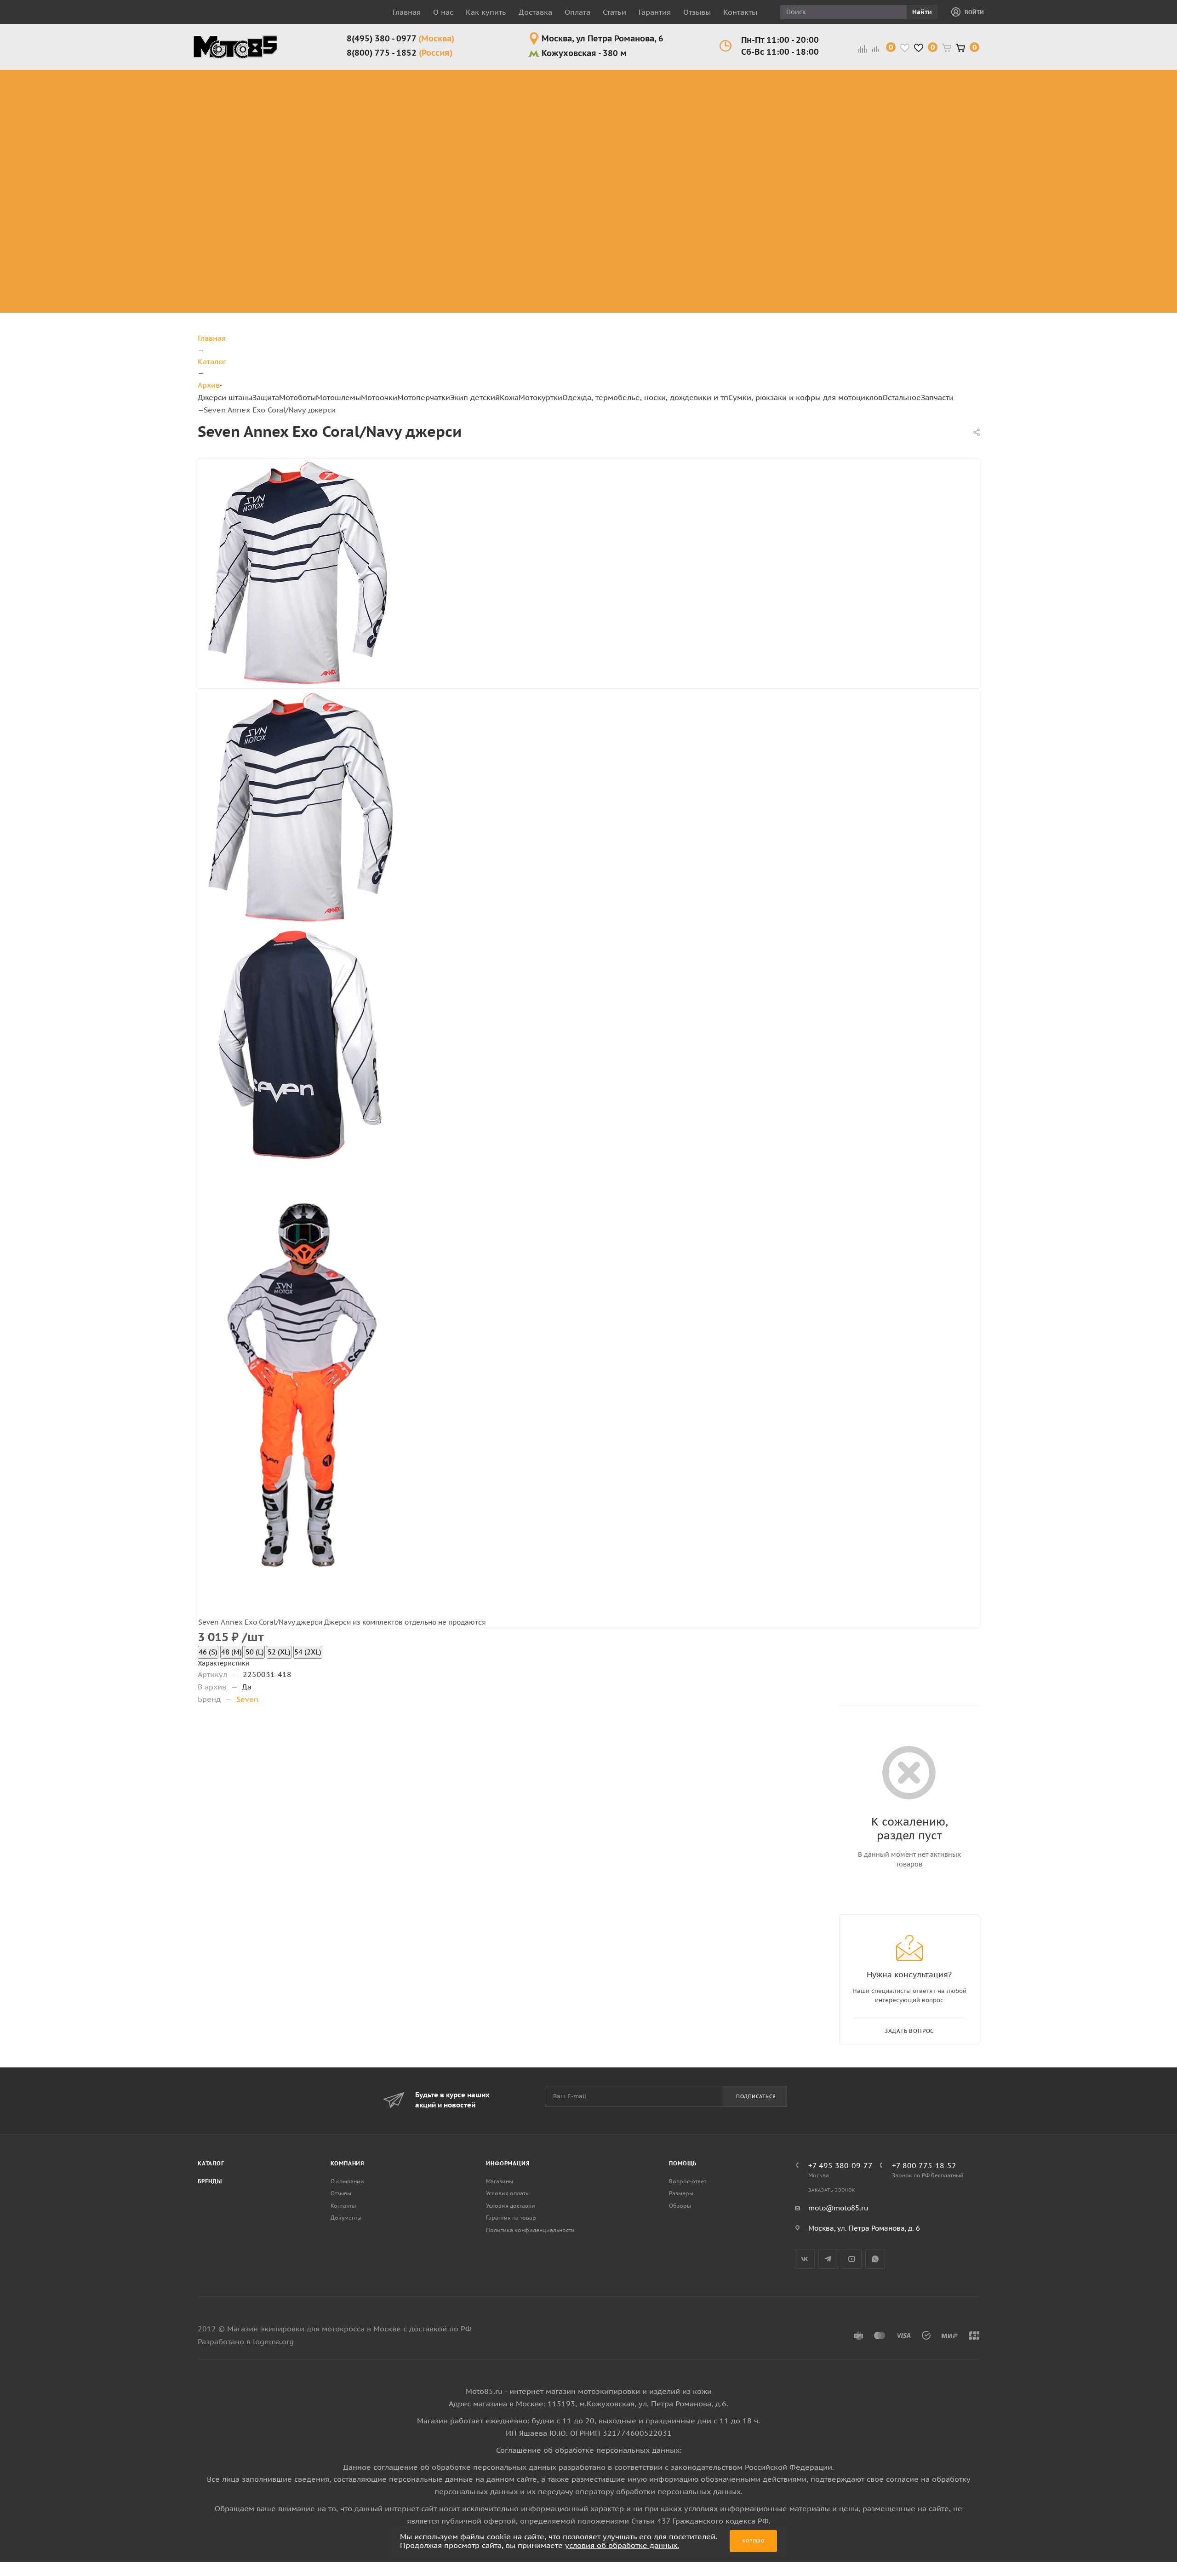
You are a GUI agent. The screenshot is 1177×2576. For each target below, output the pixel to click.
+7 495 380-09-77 (840, 2165)
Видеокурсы (995, 163)
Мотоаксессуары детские (671, 301)
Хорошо (753, 2541)
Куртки (734, 86)
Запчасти (937, 397)
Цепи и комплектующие (1071, 257)
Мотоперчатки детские (665, 279)
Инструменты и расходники (1069, 80)
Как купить (486, 12)
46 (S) (208, 1652)
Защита (266, 397)
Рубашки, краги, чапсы (738, 152)
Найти (922, 12)
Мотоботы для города (367, 102)
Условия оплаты (508, 2193)
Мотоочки (379, 397)
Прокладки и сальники (1064, 146)
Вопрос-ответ (688, 2181)
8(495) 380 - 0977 (400, 38)
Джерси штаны (225, 397)
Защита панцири (289, 75)
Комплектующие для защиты (289, 180)
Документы (346, 2218)
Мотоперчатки (424, 397)
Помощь (683, 2163)
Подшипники (1064, 273)
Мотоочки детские (656, 191)
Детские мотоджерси (662, 235)
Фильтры (1055, 240)
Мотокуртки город (795, 113)
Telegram (828, 2259)
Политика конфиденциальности (530, 2230)
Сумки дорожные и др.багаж (937, 119)
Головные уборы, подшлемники (875, 113)
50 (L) (255, 1652)
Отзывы (697, 12)
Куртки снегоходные (799, 135)
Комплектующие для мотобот (372, 124)
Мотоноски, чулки (863, 180)
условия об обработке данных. (622, 2545)
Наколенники (282, 119)
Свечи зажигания (1059, 202)
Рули (1047, 97)
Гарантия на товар (511, 2218)
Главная (407, 12)
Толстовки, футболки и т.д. (863, 141)
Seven (247, 1699)
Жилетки (737, 119)
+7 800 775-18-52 (924, 2165)
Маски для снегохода (525, 157)
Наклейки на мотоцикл (1063, 124)
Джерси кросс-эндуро (224, 146)
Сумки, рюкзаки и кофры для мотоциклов (805, 397)
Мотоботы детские (657, 146)
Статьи (614, 12)
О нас (443, 12)
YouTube (852, 2259)
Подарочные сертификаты (996, 146)
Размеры (681, 2193)
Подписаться (756, 2096)
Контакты (740, 12)
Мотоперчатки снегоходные (593, 124)
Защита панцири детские (670, 102)
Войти (974, 12)
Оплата (577, 12)
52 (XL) (279, 1652)
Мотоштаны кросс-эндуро (217, 119)
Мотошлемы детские (661, 169)
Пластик (1054, 185)
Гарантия (655, 12)
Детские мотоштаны (659, 257)
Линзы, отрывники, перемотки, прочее (526, 124)
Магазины (500, 2181)
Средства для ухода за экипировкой (997, 86)
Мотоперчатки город (593, 102)
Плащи (734, 130)
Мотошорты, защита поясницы (295, 146)
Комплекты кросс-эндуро (216, 86)
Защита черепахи (274, 91)
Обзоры (680, 2206)
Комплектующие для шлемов (455, 102)
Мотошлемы (338, 397)
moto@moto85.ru (838, 2208)
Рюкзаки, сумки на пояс (931, 86)
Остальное (902, 397)
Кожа (509, 397)
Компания (348, 2163)
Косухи (734, 75)
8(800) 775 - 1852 (400, 53)
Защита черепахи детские (672, 124)
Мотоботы (297, 397)
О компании (347, 2181)
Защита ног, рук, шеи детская (668, 80)
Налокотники (282, 130)
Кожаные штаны (738, 102)
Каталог (211, 2163)
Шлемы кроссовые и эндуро (459, 80)
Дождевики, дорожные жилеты (864, 86)
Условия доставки (511, 2206)
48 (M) (231, 1652)
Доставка (535, 12)
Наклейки (989, 108)
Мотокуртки (540, 397)
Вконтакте (805, 2259)
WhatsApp (875, 2259)
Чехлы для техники (991, 124)
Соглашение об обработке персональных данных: (589, 2450)
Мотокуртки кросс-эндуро (795, 86)
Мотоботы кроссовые (360, 80)
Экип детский (475, 397)
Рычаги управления (1062, 169)
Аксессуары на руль (1068, 224)
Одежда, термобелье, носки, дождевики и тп (645, 397)
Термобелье (865, 163)
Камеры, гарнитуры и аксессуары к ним (997, 191)
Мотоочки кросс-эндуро (523, 86)
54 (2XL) (308, 1652)
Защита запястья (289, 163)
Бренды (210, 2181)
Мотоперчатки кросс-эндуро (593, 80)
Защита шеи (280, 108)
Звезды (1052, 108)
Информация (508, 2163)
